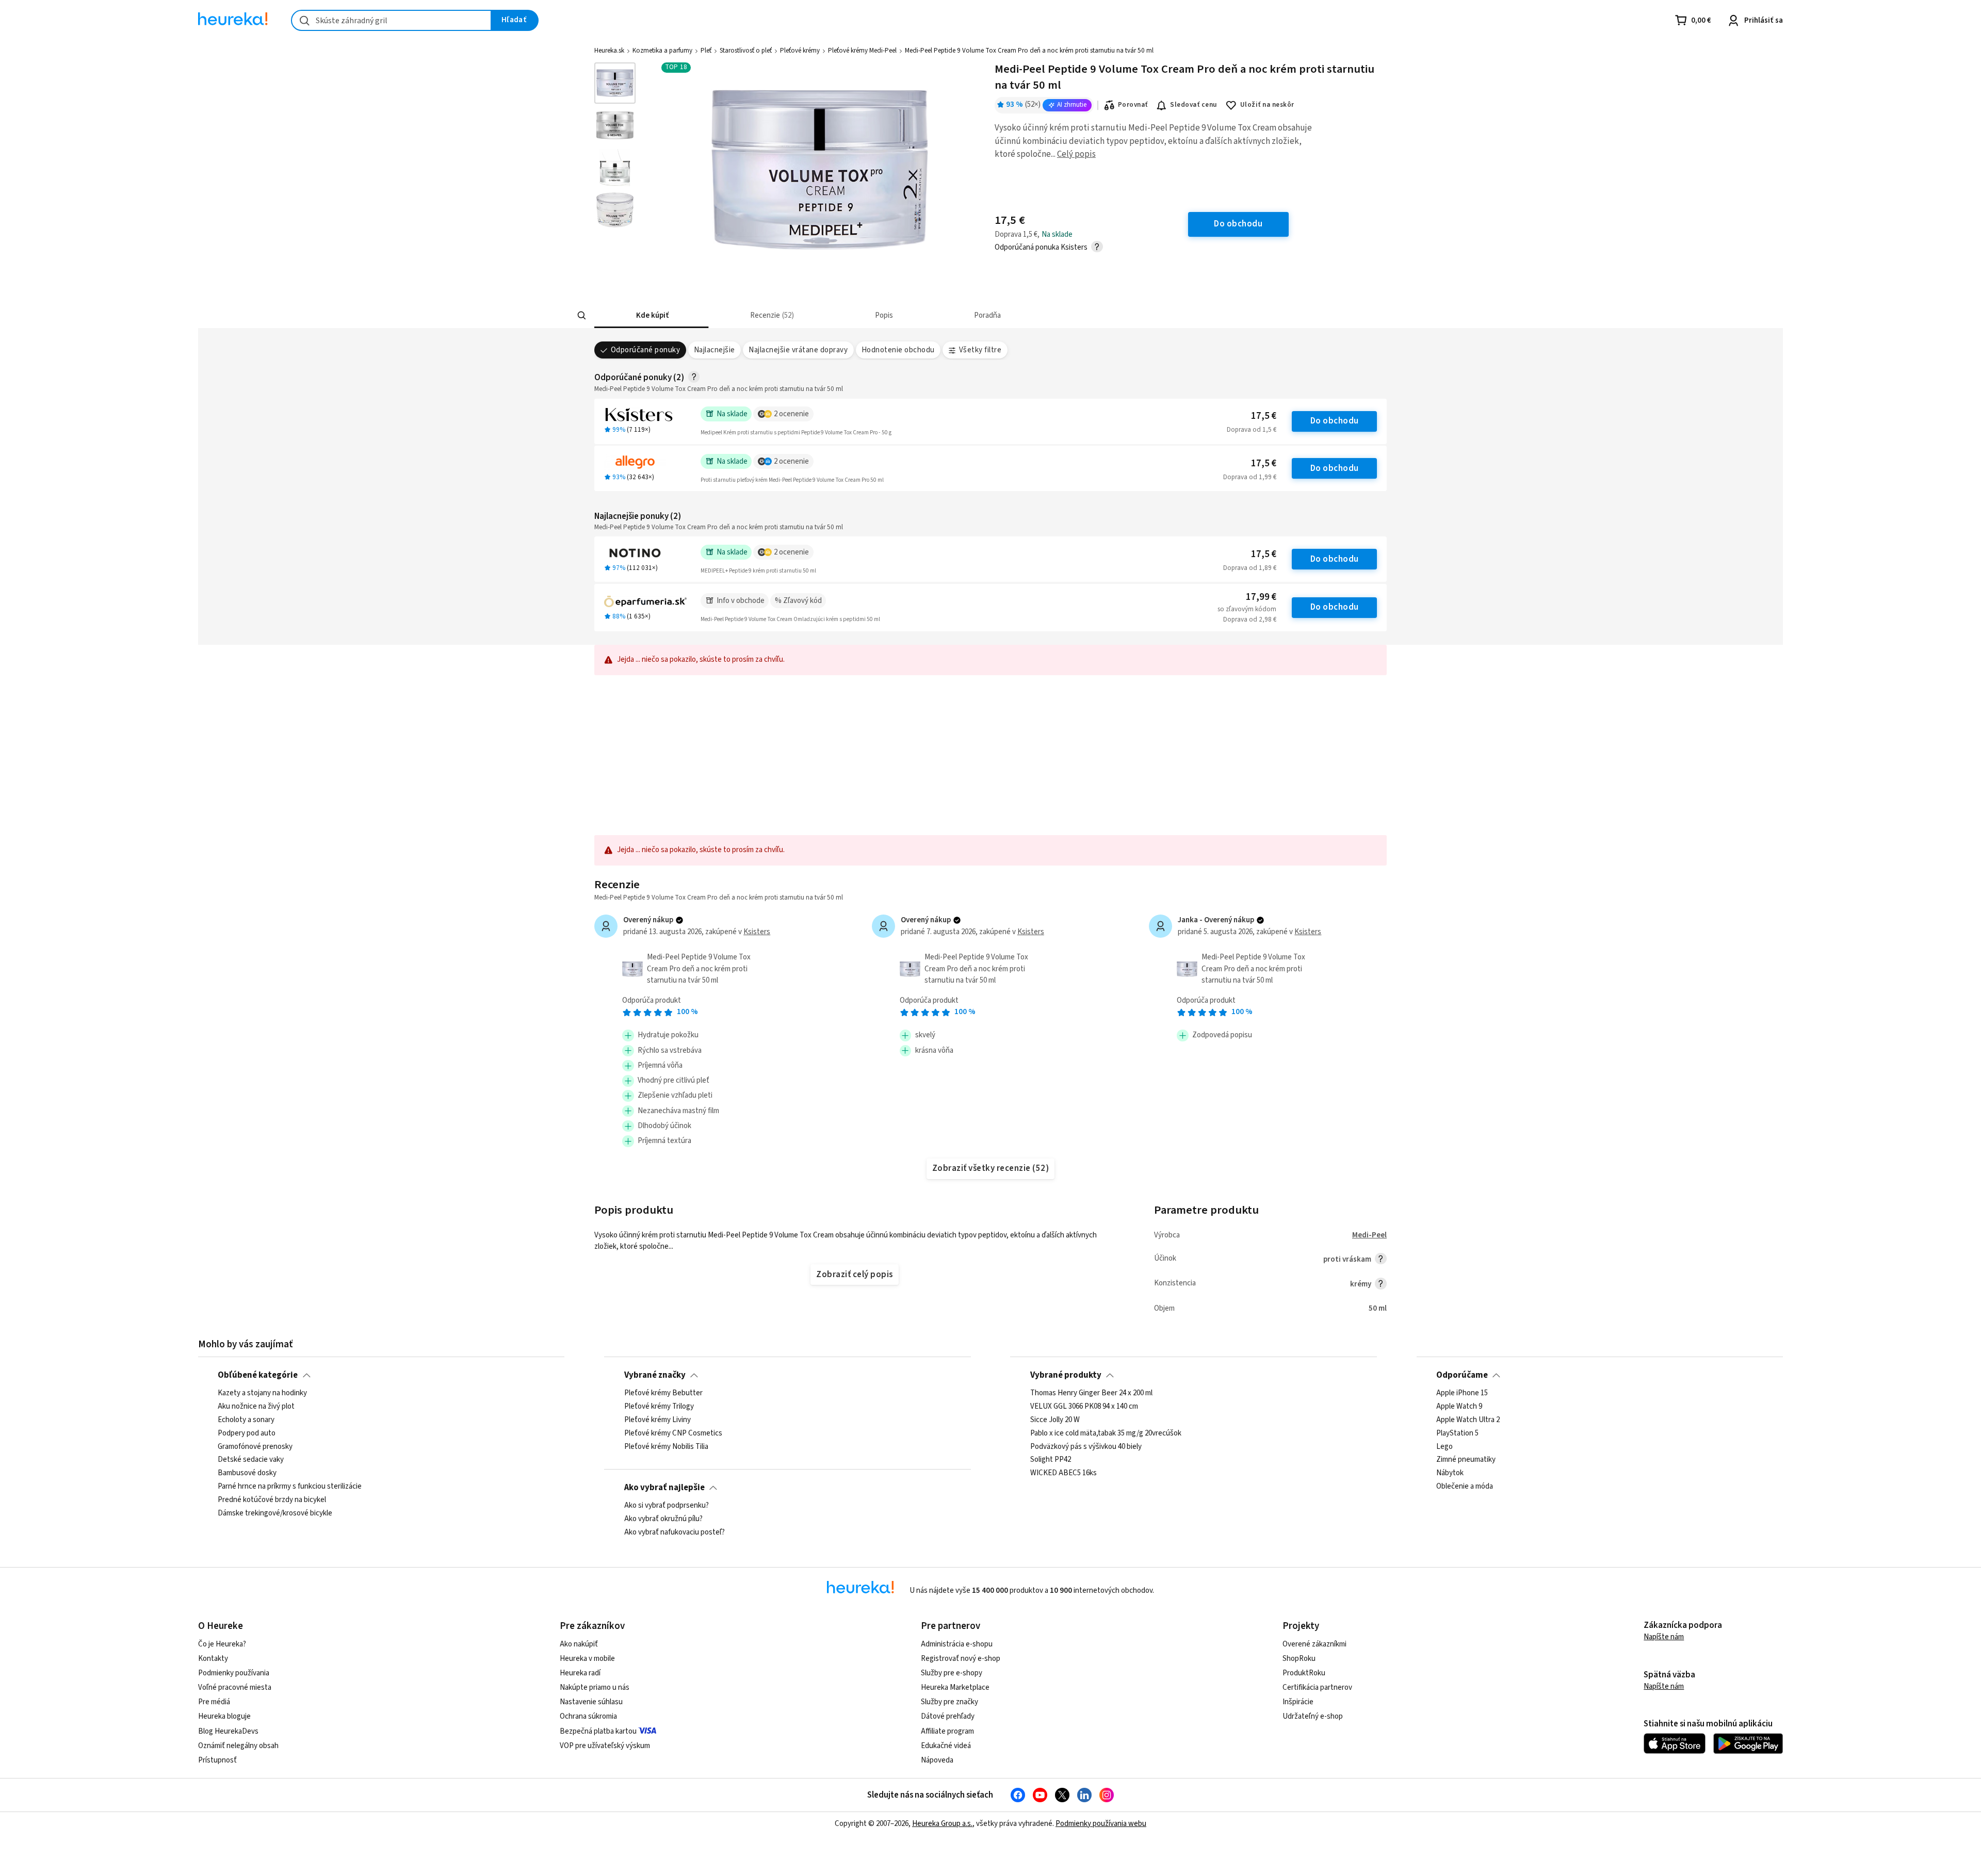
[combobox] (391, 20)
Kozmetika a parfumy (662, 51)
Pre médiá (214, 1702)
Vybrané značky (655, 1375)
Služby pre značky (949, 1702)
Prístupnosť (217, 1760)
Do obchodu (1335, 421)
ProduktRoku (1304, 1673)
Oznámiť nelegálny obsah (238, 1746)
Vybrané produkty (1066, 1375)
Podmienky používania (234, 1673)
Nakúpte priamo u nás (595, 1687)
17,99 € (1261, 597)
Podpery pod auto (247, 1433)
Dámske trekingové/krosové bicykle (275, 1513)
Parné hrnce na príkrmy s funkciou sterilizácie (290, 1487)
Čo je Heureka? (222, 1644)
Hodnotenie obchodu (898, 350)
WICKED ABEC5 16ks (1063, 1473)
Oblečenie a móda (1465, 1487)
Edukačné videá (946, 1746)
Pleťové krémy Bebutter (663, 1393)
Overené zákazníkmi (1314, 1644)
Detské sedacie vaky (251, 1460)
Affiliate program (947, 1731)
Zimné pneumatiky (1466, 1460)
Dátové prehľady (948, 1716)
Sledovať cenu (1194, 105)
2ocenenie (791, 414)
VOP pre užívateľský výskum (605, 1746)
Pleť (706, 51)
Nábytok (1450, 1473)
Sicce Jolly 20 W (1055, 1420)
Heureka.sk (609, 51)
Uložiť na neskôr (1267, 105)
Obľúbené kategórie (258, 1375)
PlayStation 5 (1457, 1433)
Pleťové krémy (800, 51)
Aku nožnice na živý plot (256, 1407)
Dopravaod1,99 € (1250, 477)
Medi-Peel (1369, 1235)
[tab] (651, 315)
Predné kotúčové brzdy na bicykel (272, 1500)
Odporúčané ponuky (645, 350)
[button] (651, 315)
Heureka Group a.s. (942, 1824)
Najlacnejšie (715, 350)
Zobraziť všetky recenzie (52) (990, 1168)
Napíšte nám (1664, 1637)
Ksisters (757, 932)
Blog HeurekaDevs (228, 1731)
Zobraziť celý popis (854, 1275)
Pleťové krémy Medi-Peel (862, 51)
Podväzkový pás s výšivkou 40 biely (1086, 1446)
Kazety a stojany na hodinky (262, 1393)
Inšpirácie (1298, 1702)
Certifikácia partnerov (1317, 1687)
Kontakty (213, 1659)
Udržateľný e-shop (1313, 1716)
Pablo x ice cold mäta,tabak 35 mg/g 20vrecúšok (1106, 1433)
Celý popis (1076, 154)
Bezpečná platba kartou (598, 1731)
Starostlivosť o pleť (746, 51)
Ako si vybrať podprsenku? (667, 1506)
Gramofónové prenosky (255, 1446)
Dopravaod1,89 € (1250, 568)
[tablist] (914, 315)
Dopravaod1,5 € (1252, 430)
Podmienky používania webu (1101, 1824)
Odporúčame (1462, 1375)
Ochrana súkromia (588, 1716)
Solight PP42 (1051, 1460)
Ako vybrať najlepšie (664, 1488)
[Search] (582, 316)
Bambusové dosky (247, 1473)
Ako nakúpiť (579, 1644)
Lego (1444, 1446)
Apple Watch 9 (1459, 1407)
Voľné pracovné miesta (235, 1687)
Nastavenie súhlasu (591, 1702)
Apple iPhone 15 (1462, 1393)
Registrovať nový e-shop (961, 1659)
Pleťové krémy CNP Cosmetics (673, 1433)
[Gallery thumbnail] (615, 83)
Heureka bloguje (224, 1716)
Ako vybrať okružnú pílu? (663, 1519)
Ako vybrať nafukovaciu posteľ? (675, 1532)
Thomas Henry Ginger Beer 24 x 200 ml (1091, 1393)
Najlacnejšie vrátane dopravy (798, 350)
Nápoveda (937, 1760)
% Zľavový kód (798, 601)
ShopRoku (1299, 1659)
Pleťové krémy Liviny (657, 1420)
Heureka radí (580, 1673)
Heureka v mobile (587, 1659)
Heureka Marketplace (955, 1687)
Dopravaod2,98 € (1250, 619)
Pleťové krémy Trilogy (659, 1407)
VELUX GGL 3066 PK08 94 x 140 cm (1084, 1407)
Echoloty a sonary (246, 1420)
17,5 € (1264, 416)
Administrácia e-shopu (957, 1644)
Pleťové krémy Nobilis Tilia (666, 1446)
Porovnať (1133, 105)
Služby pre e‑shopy (952, 1673)
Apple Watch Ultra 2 (1468, 1420)
